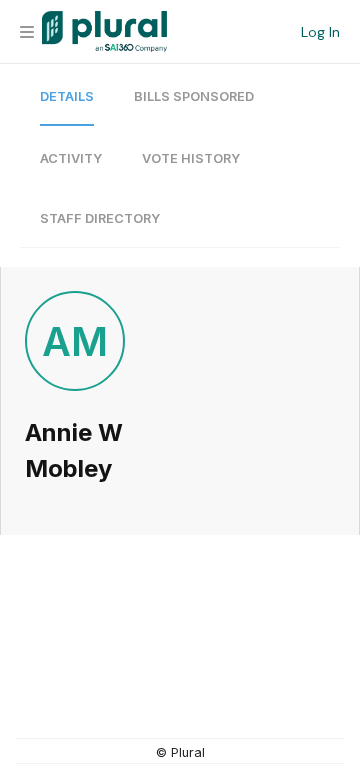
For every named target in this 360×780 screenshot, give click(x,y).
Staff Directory (100, 218)
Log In (320, 32)
